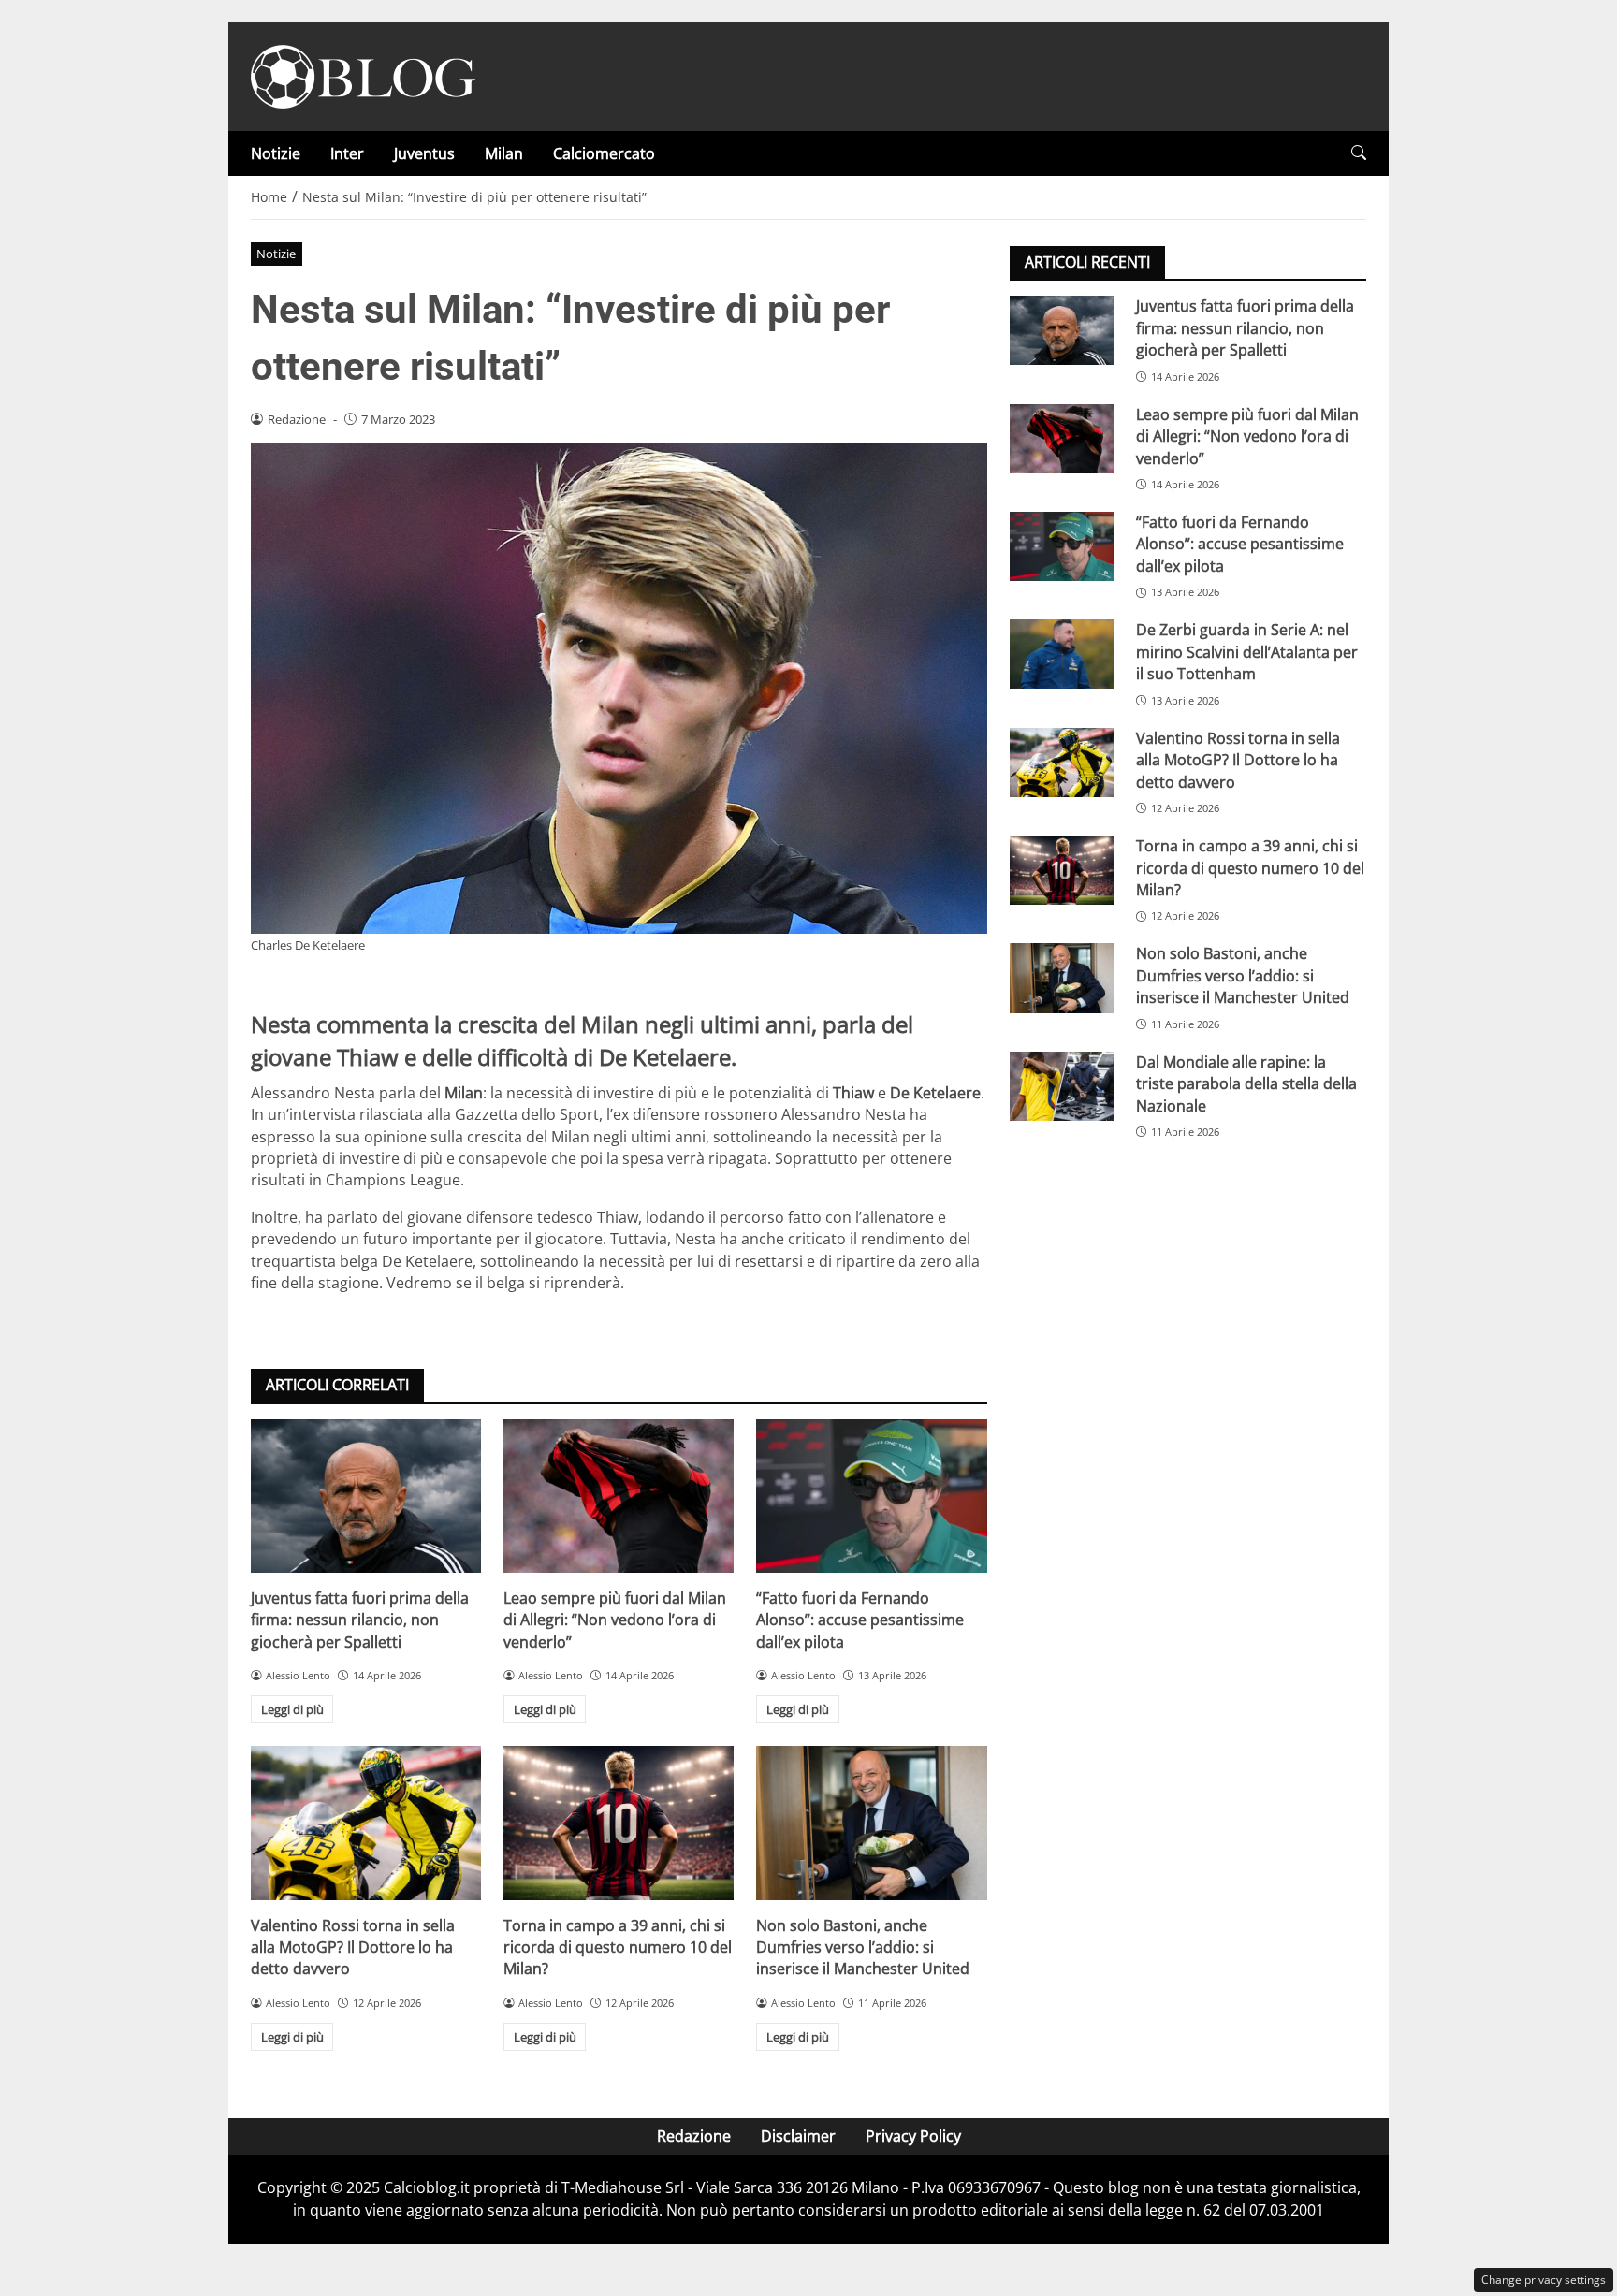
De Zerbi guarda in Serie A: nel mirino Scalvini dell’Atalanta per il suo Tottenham (1247, 652)
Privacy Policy (913, 2136)
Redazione (694, 2136)
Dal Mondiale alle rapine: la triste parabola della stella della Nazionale (1246, 1083)
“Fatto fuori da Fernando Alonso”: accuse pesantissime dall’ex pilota (860, 1620)
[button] (1359, 153)
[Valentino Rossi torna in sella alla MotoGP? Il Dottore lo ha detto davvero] (366, 1823)
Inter (347, 153)
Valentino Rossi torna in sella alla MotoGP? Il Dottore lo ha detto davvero (353, 1947)
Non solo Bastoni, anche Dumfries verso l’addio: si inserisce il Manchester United (863, 1947)
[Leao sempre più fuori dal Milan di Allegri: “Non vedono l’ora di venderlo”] (619, 1496)
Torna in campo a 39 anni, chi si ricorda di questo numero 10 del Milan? (618, 1947)
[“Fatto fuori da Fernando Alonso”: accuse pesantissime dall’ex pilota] (871, 1496)
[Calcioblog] (363, 75)
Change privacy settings (1544, 2280)
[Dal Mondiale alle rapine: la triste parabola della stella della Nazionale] (1062, 1085)
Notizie (276, 153)
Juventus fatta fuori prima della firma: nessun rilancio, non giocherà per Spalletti (360, 1620)
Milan (504, 153)
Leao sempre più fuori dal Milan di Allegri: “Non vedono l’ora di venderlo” (615, 1620)
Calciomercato (604, 153)
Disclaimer (798, 2136)
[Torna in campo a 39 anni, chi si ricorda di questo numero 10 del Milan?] (619, 1823)
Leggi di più (292, 1709)
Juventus (424, 153)
